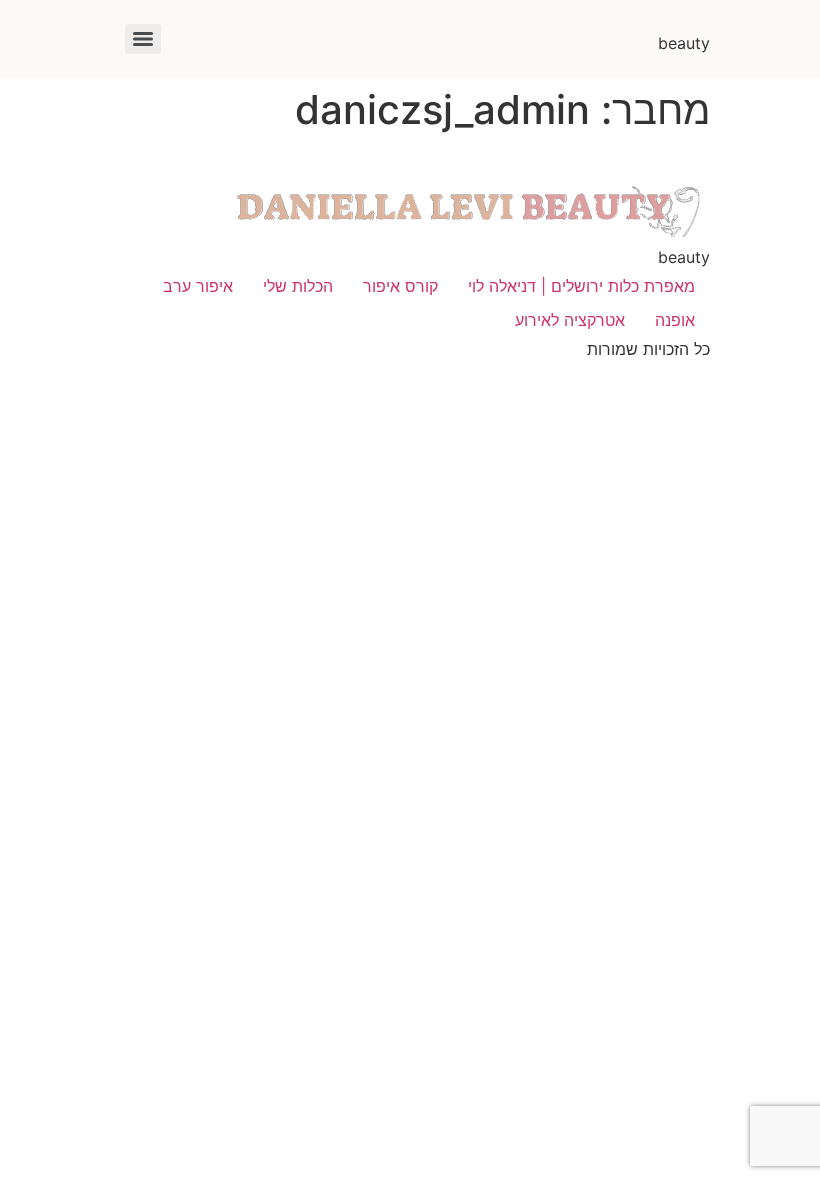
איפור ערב (198, 286)
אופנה (675, 320)
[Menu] (143, 39)
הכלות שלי (298, 286)
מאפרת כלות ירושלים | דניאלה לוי (581, 286)
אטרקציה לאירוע (570, 320)
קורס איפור (400, 286)
